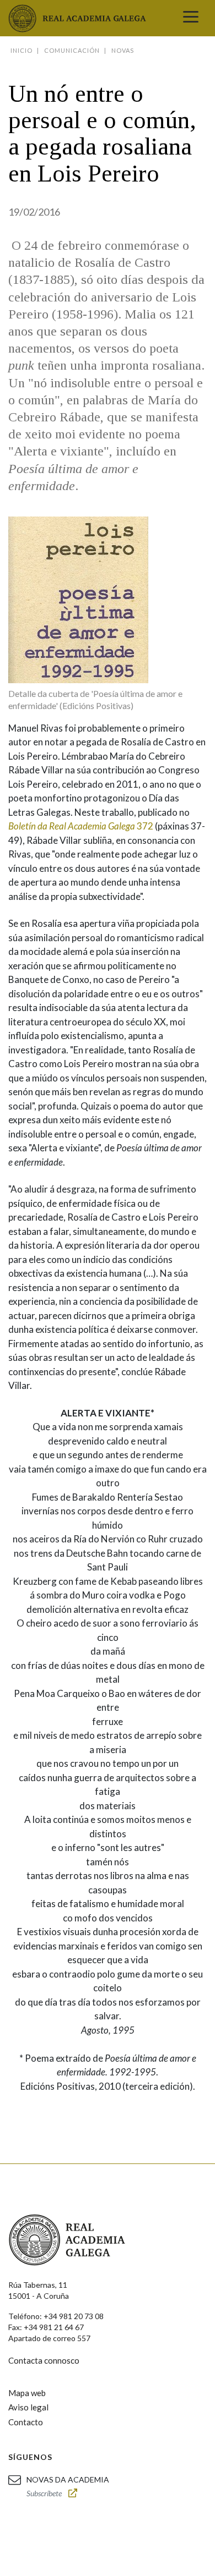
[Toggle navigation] (191, 18)
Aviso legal (28, 2407)
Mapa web (27, 2393)
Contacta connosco (44, 2360)
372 (81, 826)
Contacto (26, 2422)
